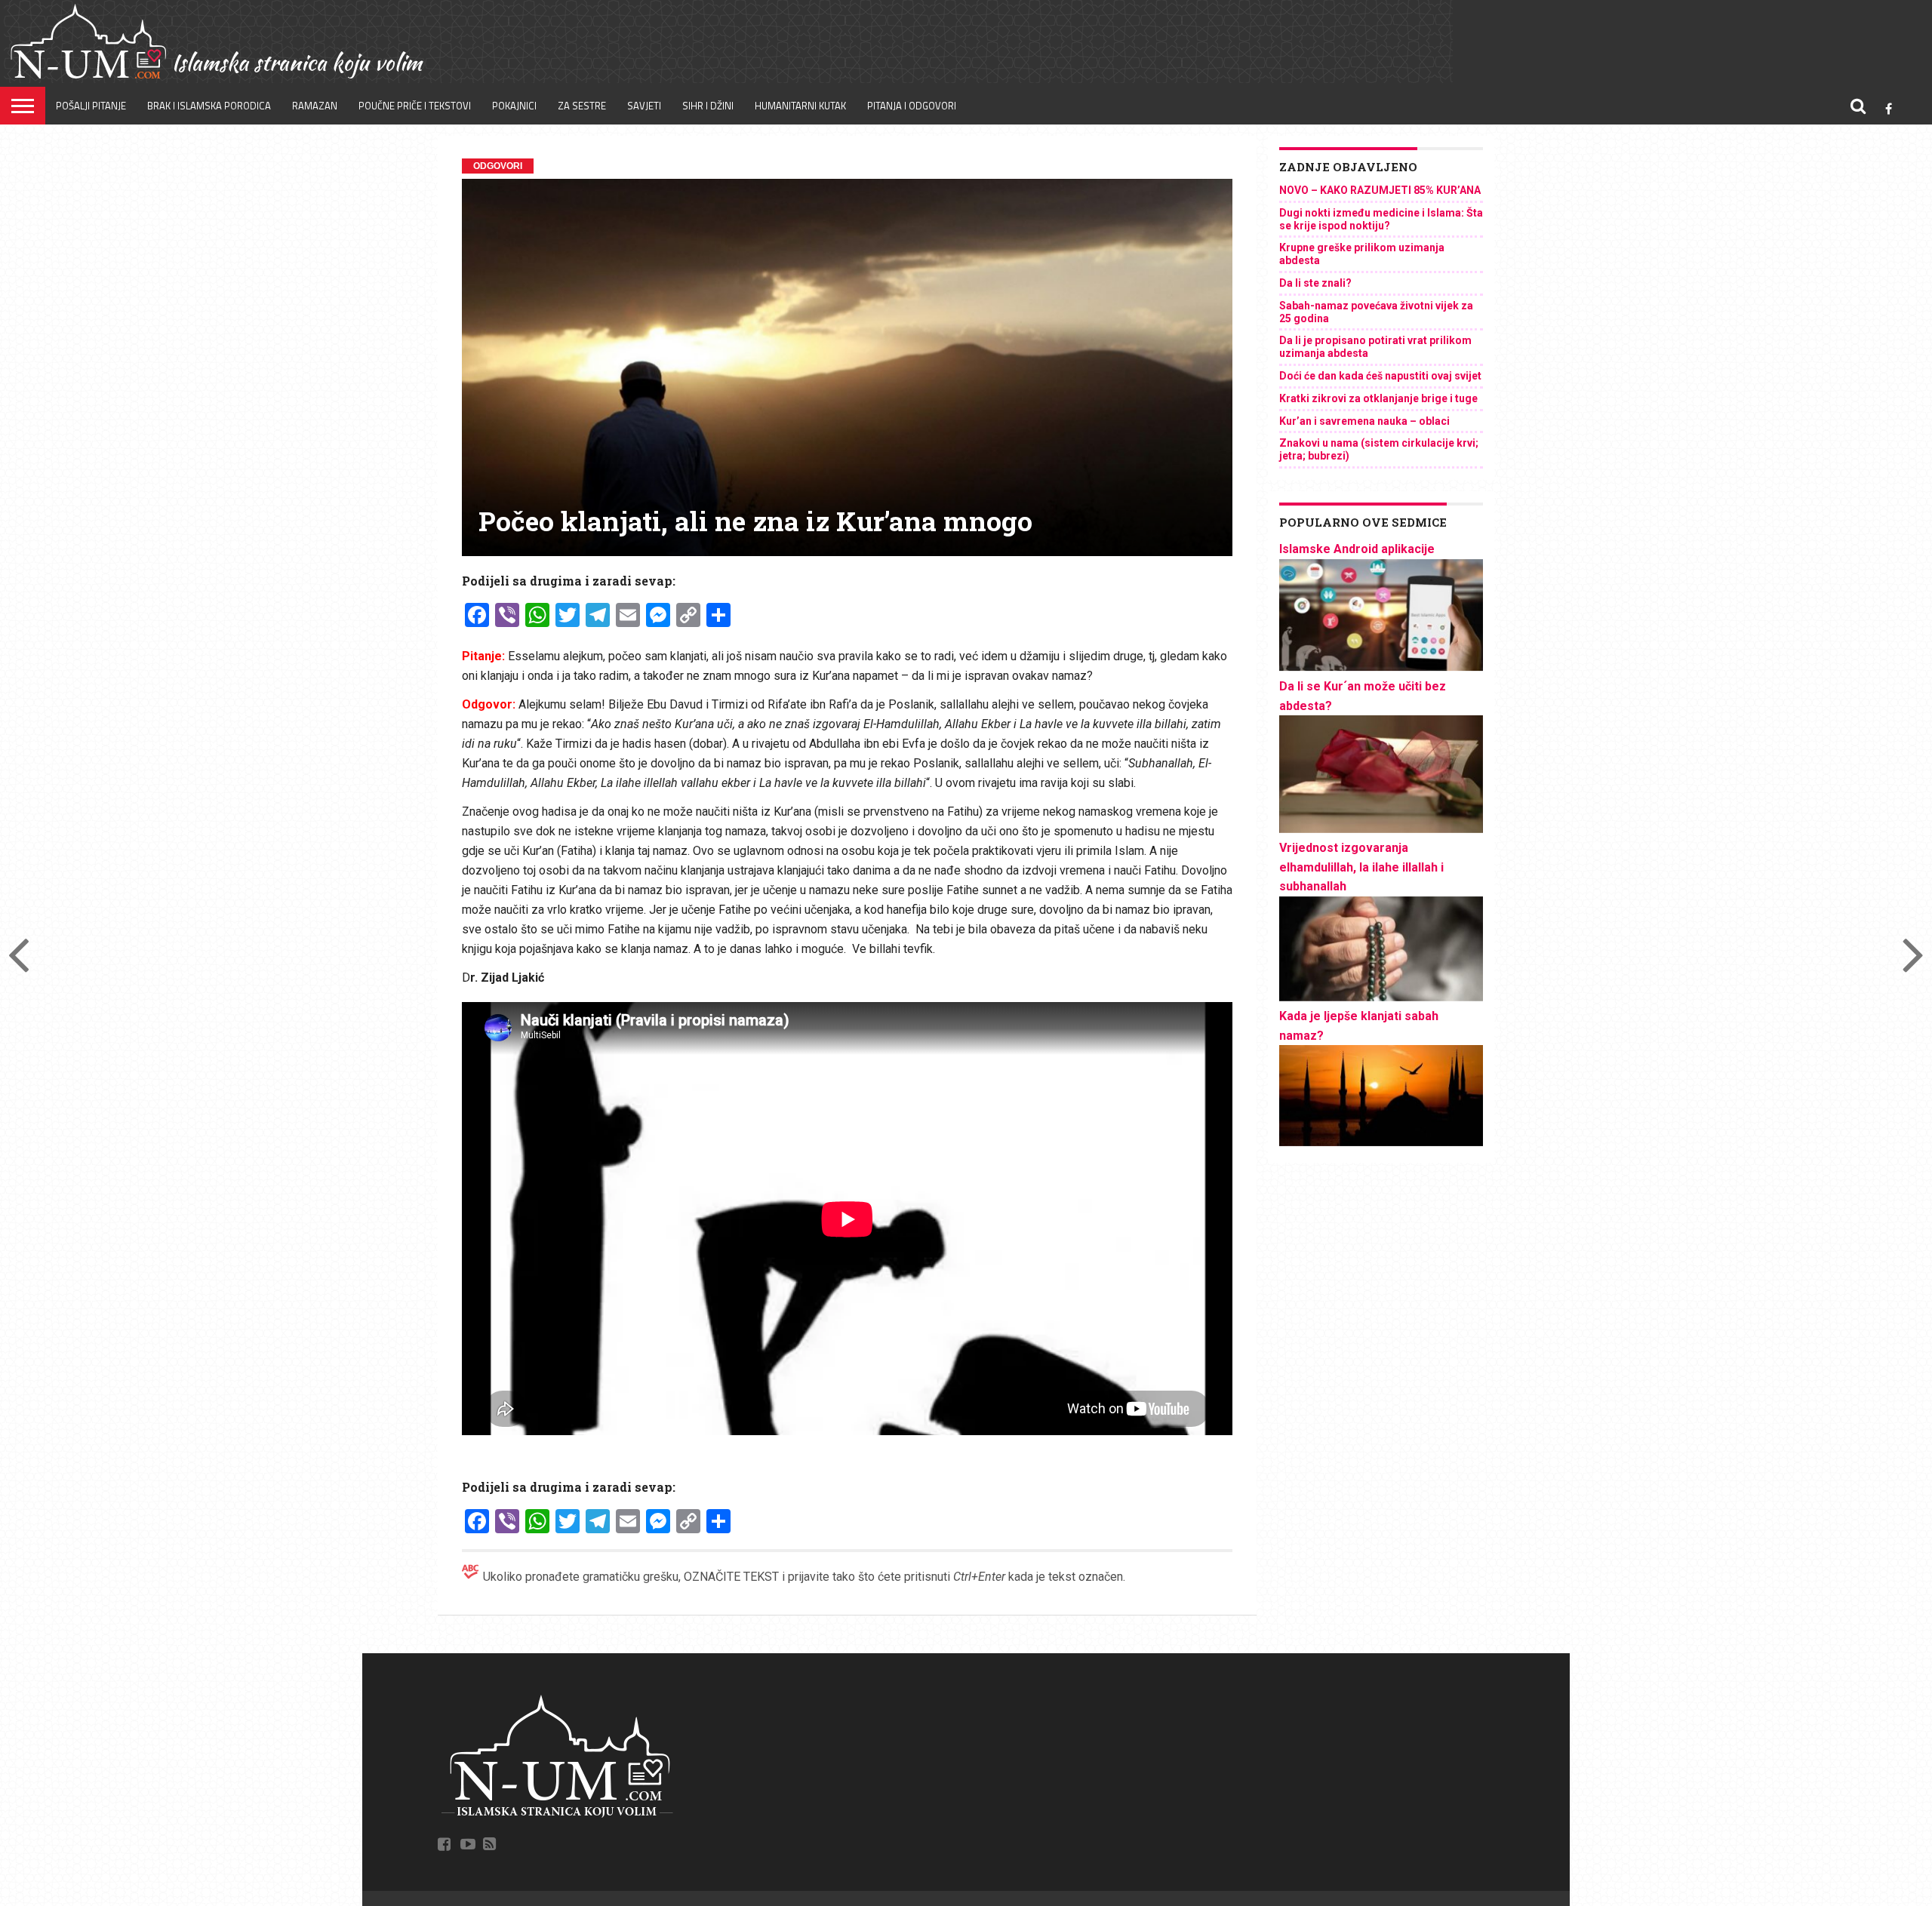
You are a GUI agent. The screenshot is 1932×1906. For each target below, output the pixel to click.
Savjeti (644, 106)
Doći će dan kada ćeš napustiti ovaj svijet (1380, 376)
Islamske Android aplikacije (1357, 549)
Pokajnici (514, 106)
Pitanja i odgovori (912, 106)
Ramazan (315, 106)
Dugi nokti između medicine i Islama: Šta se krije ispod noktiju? (1381, 219)
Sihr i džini (708, 106)
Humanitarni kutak (800, 106)
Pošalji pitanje (91, 106)
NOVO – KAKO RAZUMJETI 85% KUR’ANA (1380, 190)
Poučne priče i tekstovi (415, 106)
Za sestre (582, 106)
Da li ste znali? (1315, 283)
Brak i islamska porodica (209, 106)
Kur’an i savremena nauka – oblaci (1364, 421)
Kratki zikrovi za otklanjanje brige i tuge (1378, 398)
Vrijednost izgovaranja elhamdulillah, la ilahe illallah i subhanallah (1361, 867)
